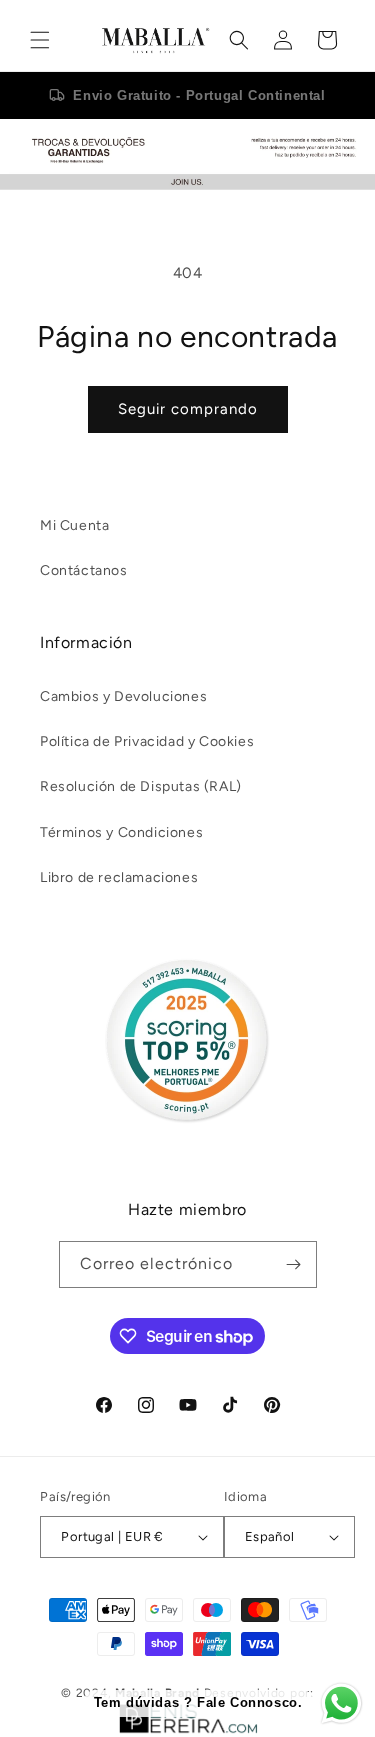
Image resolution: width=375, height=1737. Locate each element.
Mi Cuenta (74, 525)
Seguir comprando (188, 409)
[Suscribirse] (294, 1264)
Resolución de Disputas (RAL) (141, 786)
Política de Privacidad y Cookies (147, 741)
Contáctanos (84, 570)
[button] (40, 40)
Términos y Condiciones (121, 832)
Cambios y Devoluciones (123, 696)
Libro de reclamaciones (119, 877)
